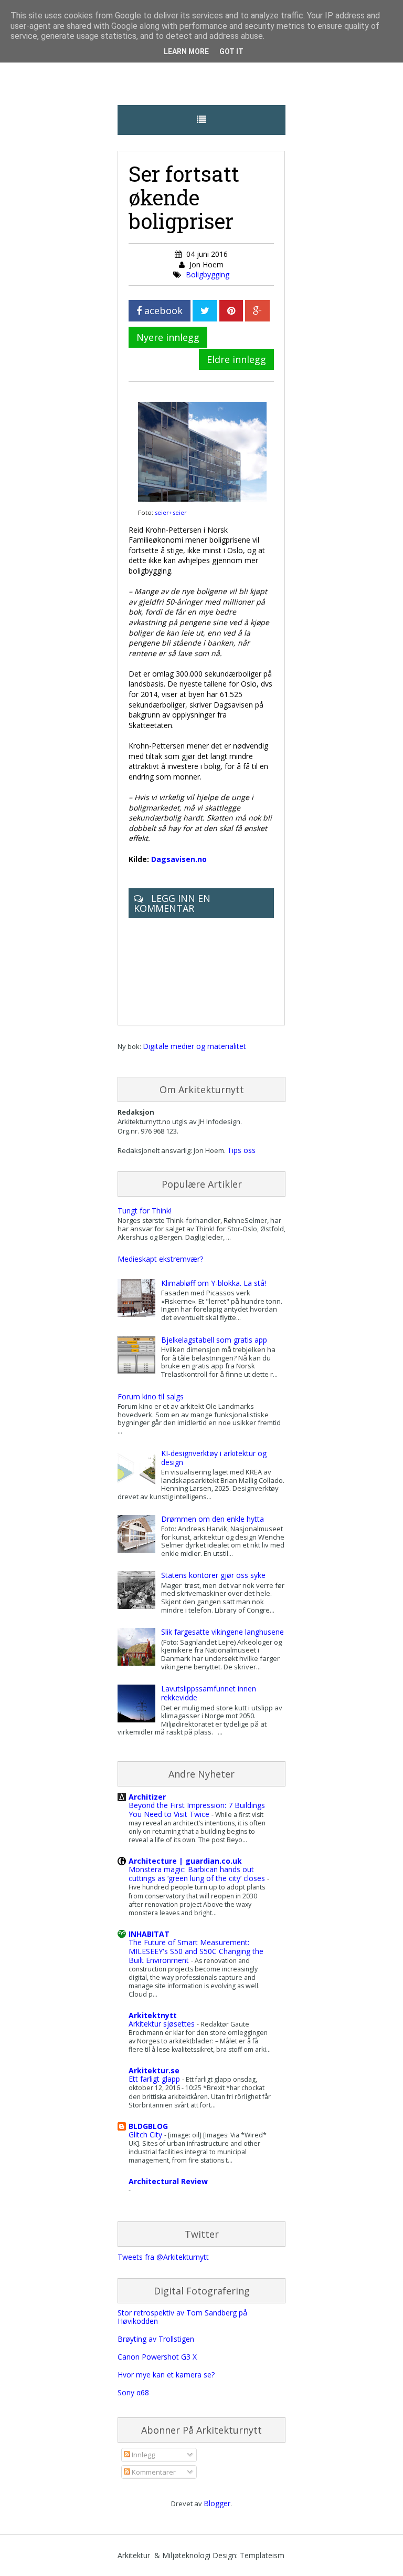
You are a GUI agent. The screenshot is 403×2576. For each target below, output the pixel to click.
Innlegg (142, 2455)
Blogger (217, 2503)
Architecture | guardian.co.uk (185, 1861)
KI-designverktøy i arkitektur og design (214, 1458)
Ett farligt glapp (155, 2079)
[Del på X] (205, 311)
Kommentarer (153, 2472)
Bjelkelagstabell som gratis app (214, 1340)
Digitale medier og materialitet (194, 1046)
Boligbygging (208, 274)
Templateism (262, 2555)
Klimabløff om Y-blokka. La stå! (214, 1283)
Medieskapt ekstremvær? (160, 1259)
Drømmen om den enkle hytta (213, 1519)
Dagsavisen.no (179, 859)
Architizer (147, 1797)
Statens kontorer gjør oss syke (213, 1575)
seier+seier (171, 512)
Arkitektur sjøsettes (163, 2024)
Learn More (186, 51)
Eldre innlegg (236, 359)
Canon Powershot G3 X (157, 2357)
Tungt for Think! (145, 1211)
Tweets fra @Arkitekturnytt (163, 2257)
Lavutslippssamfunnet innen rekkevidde (209, 1693)
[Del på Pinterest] (231, 311)
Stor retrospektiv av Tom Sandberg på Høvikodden (182, 2317)
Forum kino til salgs (151, 1396)
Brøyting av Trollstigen (156, 2339)
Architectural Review (168, 2181)
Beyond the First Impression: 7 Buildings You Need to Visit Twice (197, 1810)
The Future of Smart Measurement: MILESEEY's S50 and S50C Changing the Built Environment (196, 1951)
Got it (231, 51)
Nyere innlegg (168, 337)
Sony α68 (133, 2392)
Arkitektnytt (153, 2015)
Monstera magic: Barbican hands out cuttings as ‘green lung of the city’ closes (198, 1874)
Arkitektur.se (154, 2070)
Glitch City (146, 2134)
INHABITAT (149, 1934)
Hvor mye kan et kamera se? (166, 2375)
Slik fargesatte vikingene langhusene (222, 1632)
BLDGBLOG (148, 2126)
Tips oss (241, 1150)
